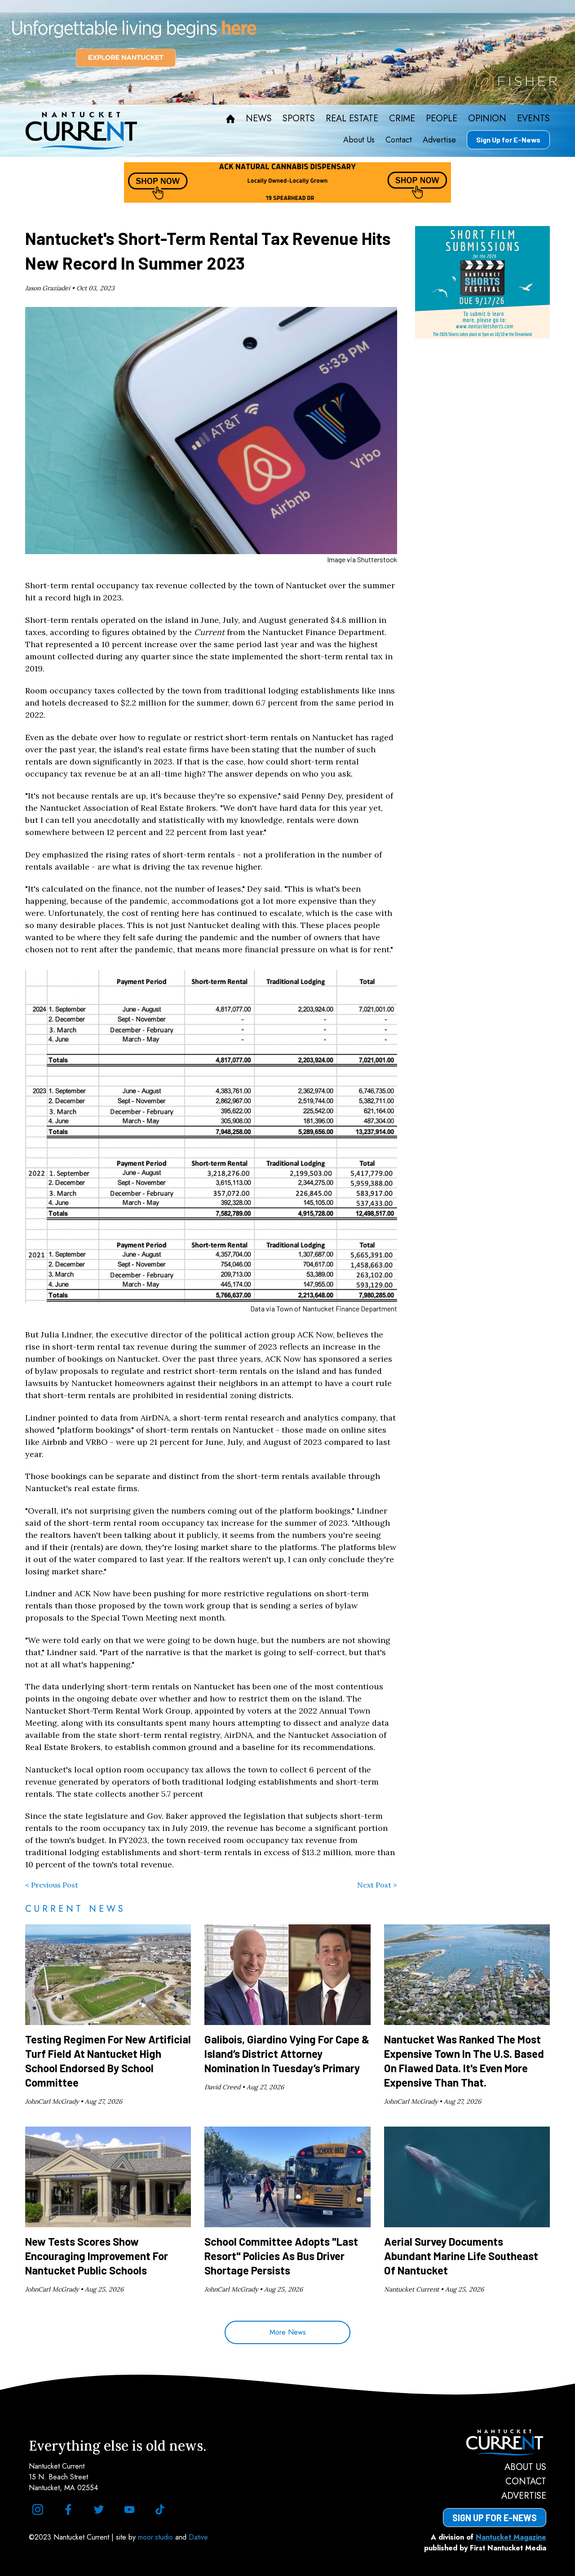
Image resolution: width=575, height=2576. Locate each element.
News (259, 119)
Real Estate (352, 119)
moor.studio (157, 2537)
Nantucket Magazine (511, 2537)
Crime (402, 119)
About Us (359, 140)
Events (533, 119)
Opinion (487, 119)
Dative (198, 2537)
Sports (299, 119)
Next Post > (377, 1885)
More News (288, 2332)
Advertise (439, 140)
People (442, 119)
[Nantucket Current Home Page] (81, 131)
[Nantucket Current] (495, 2443)
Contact (399, 140)
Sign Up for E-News (508, 140)
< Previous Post (52, 1885)
